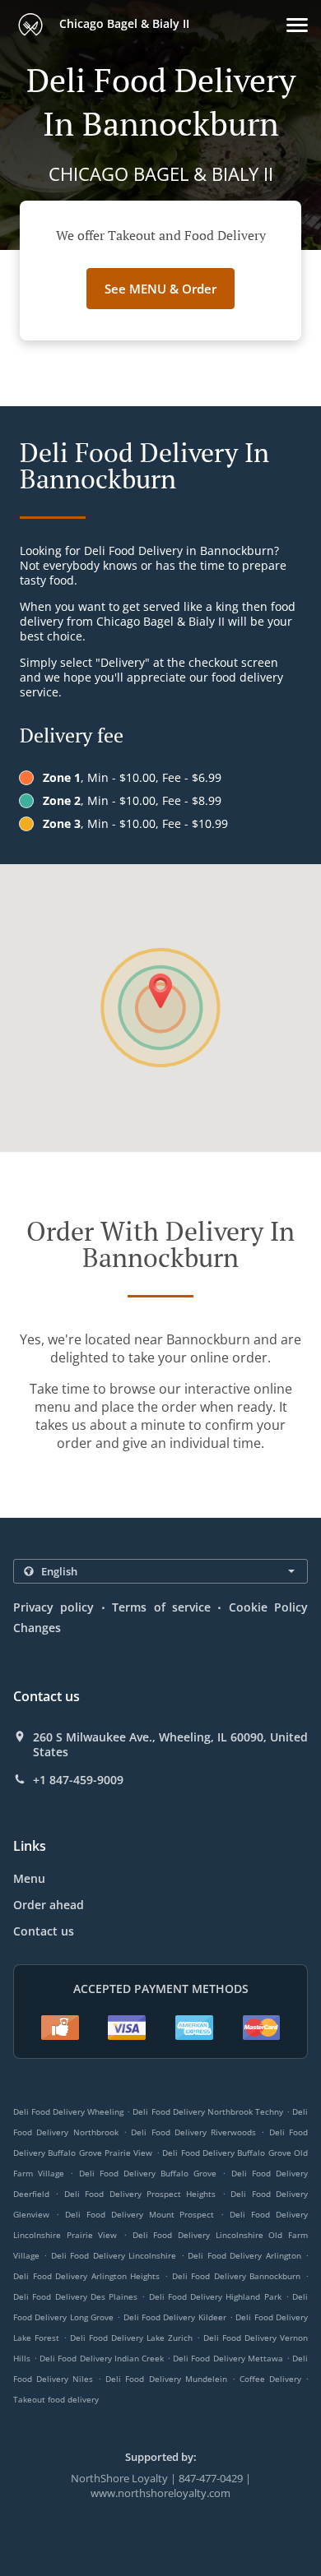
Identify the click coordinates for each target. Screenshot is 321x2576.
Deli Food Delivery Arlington (244, 2255)
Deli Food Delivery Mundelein (166, 2379)
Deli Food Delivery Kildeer (175, 2317)
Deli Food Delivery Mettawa (228, 2358)
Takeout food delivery (56, 2399)
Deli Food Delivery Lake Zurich (131, 2338)
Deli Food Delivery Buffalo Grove (148, 2173)
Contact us (44, 1931)
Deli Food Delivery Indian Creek (102, 2358)
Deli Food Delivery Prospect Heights (140, 2194)
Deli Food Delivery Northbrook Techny (207, 2111)
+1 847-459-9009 (78, 1780)
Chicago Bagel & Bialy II (123, 23)
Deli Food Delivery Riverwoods (193, 2132)
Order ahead (49, 1905)
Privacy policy (53, 1607)
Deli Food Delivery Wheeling (68, 2111)
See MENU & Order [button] (160, 289)
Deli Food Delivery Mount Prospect (140, 2214)
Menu (29, 1878)
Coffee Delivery (272, 2379)
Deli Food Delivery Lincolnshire (114, 2255)
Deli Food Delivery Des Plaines (75, 2296)
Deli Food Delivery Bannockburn (237, 2276)
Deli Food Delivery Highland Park (215, 2296)
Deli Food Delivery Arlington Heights (86, 2276)
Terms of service (161, 1607)
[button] (297, 25)
